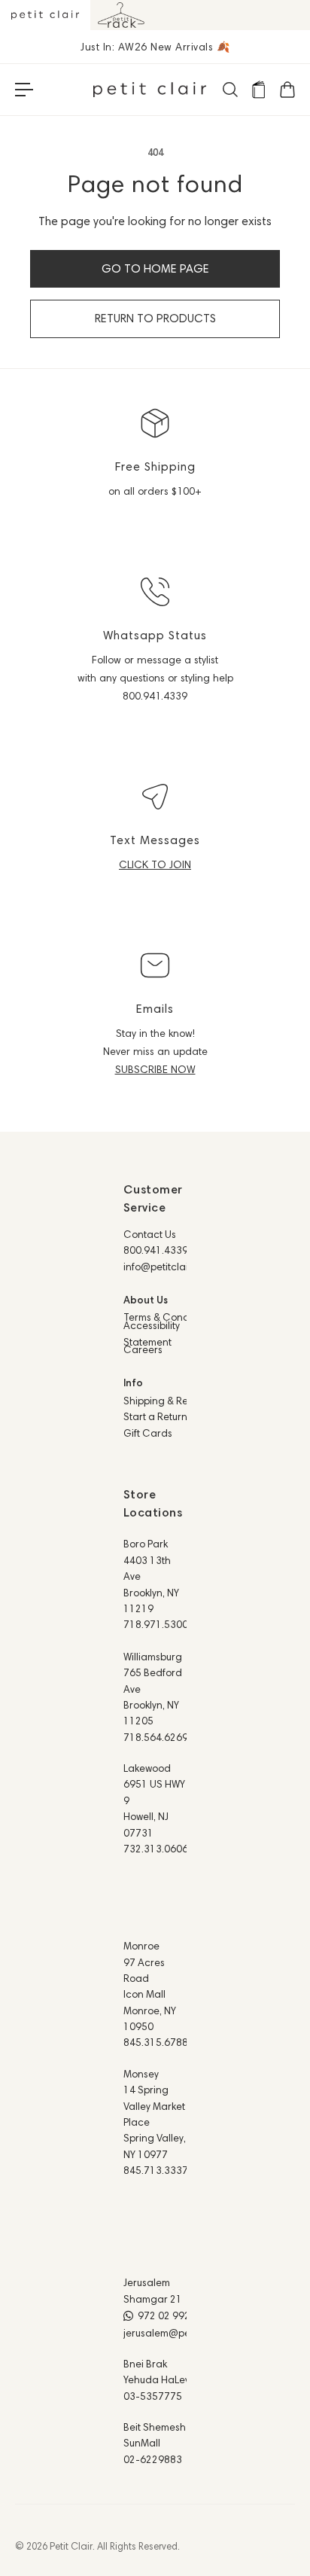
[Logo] (150, 90)
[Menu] (24, 90)
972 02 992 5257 (177, 2315)
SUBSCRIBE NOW (155, 1069)
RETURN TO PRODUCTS (155, 318)
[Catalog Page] (258, 90)
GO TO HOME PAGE (155, 268)
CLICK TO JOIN (155, 864)
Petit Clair (71, 2546)
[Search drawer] (229, 90)
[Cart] (287, 90)
